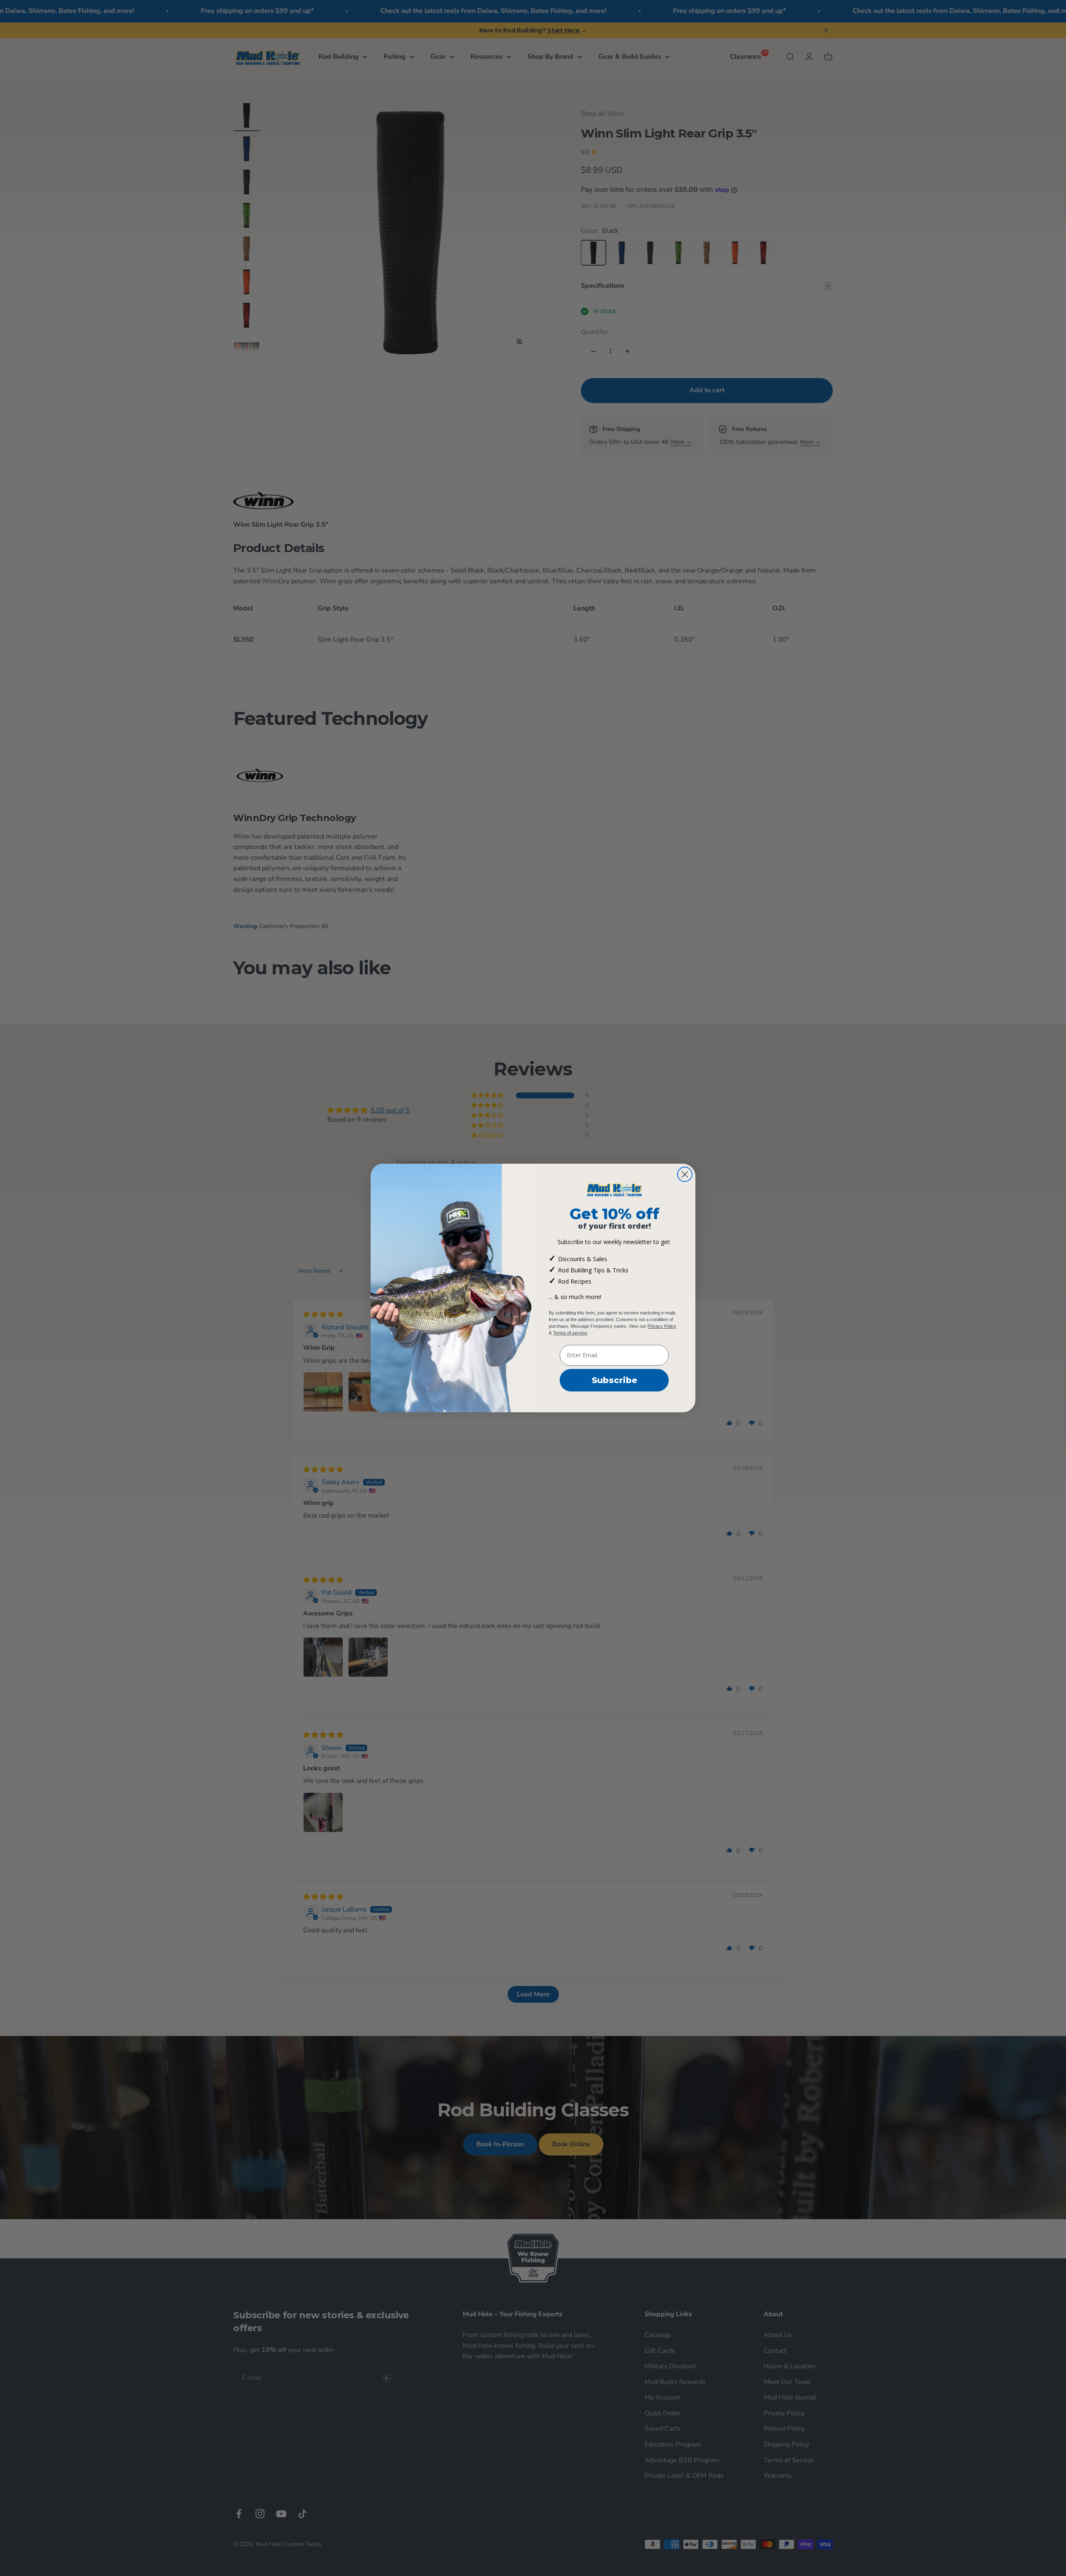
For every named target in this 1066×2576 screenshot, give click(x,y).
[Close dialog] (685, 1174)
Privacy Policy (662, 1326)
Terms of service (570, 1333)
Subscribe (614, 1380)
